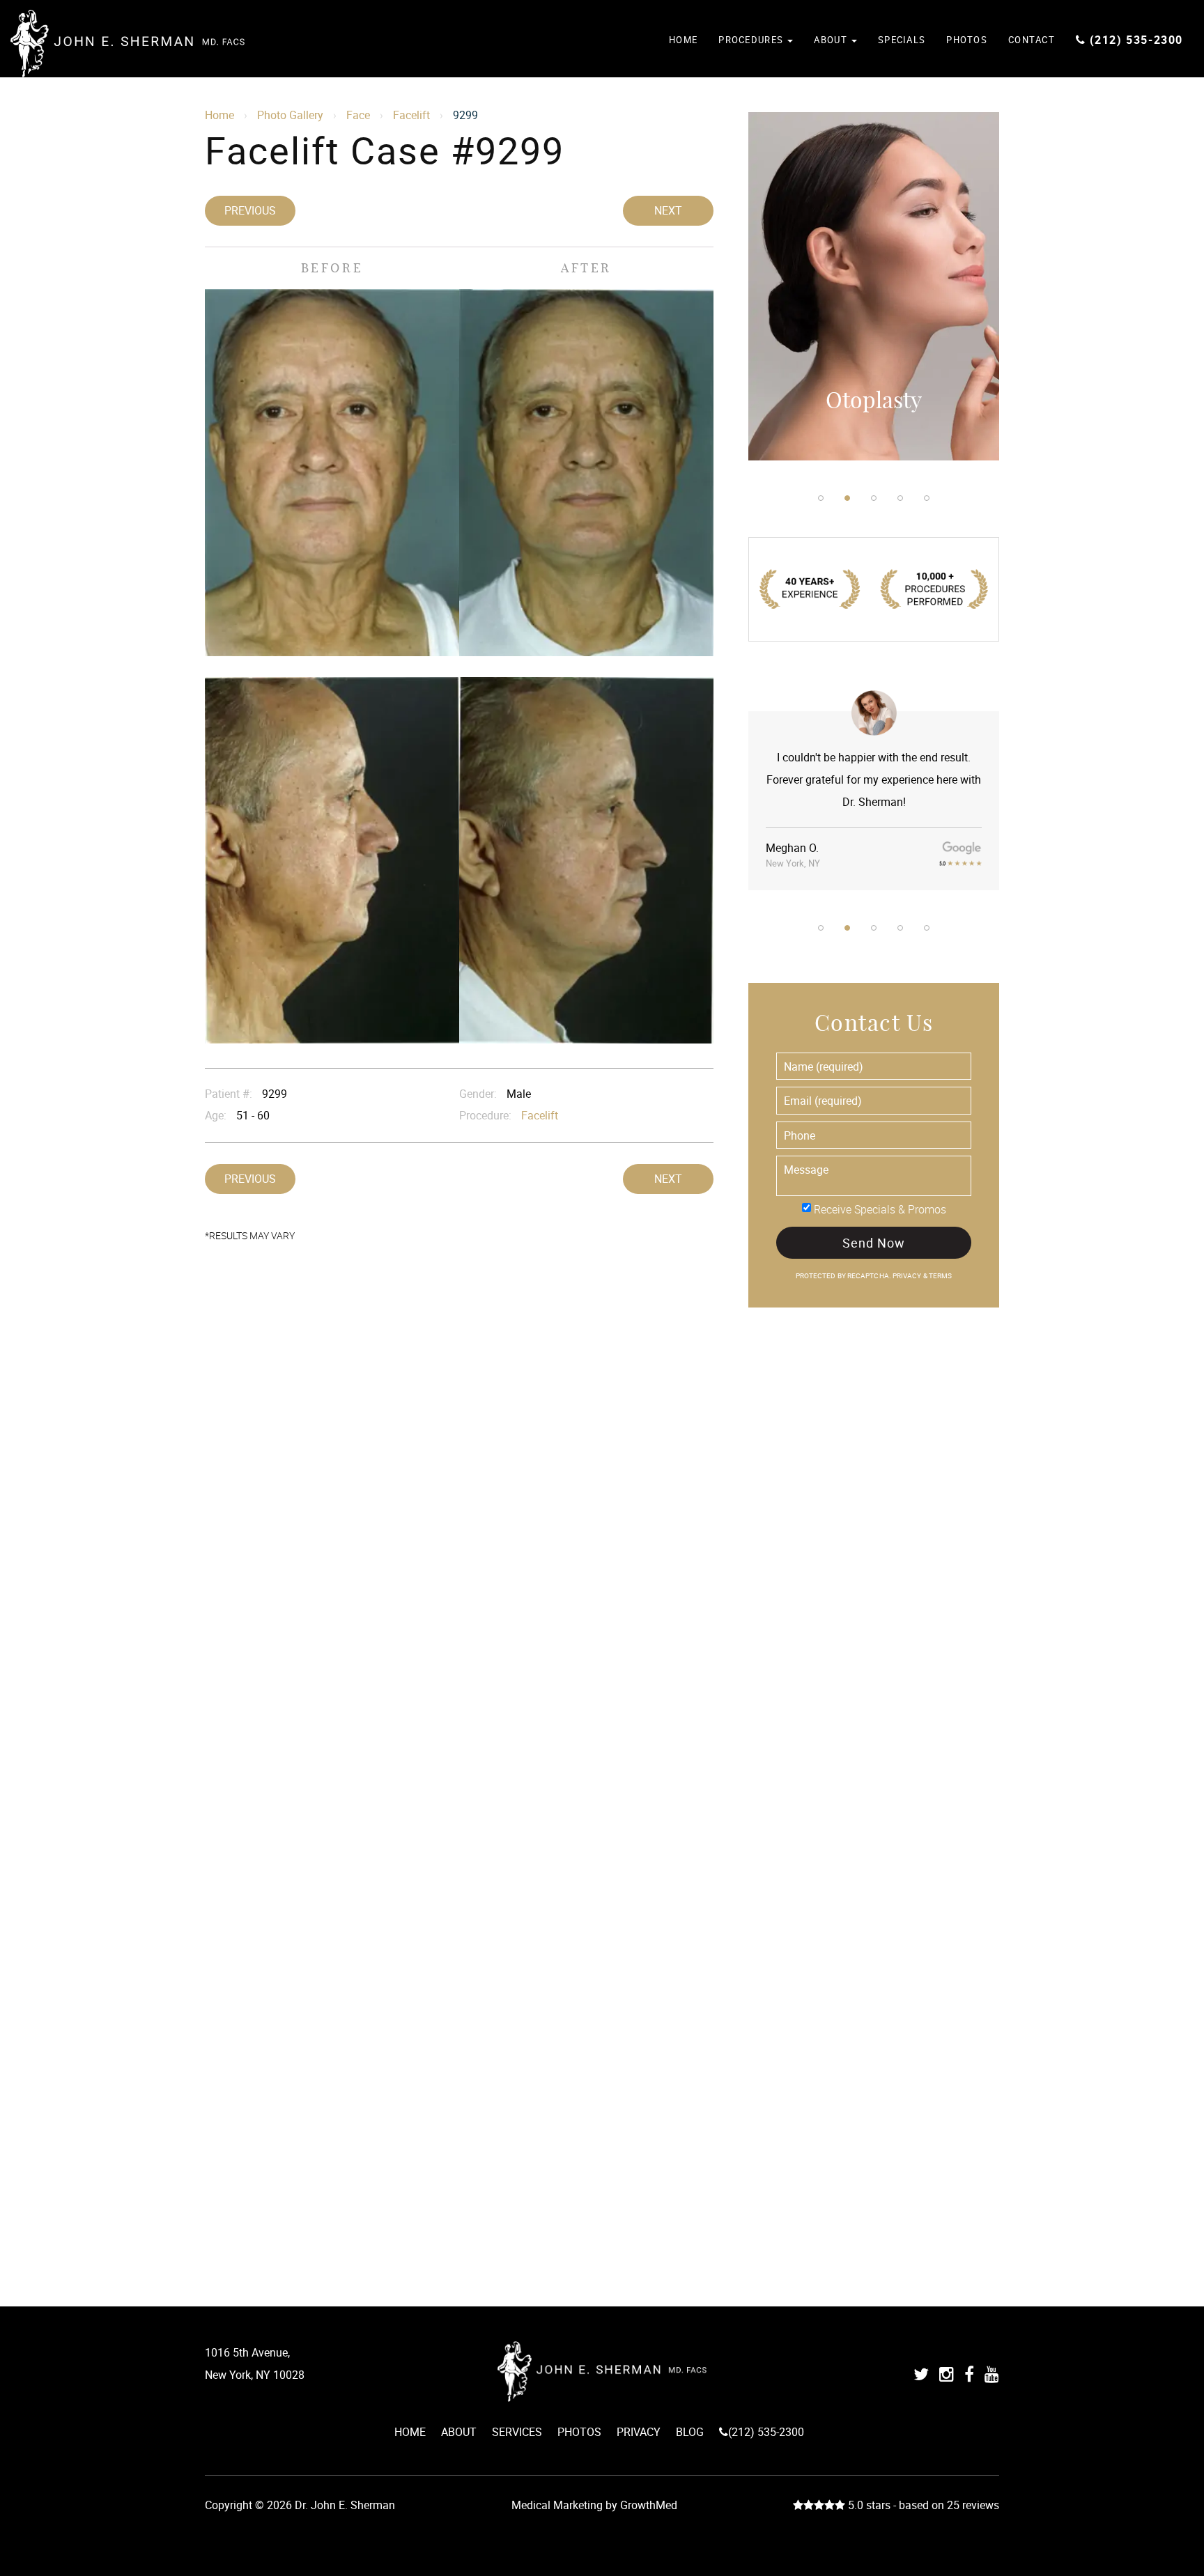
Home (683, 40)
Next (668, 210)
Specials (902, 40)
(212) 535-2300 (1136, 40)
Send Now (873, 1243)
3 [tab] (874, 498)
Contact (1032, 40)
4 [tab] (900, 498)
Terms (940, 1276)
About (832, 40)
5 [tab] (927, 498)
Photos (967, 40)
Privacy (908, 1276)
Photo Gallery (290, 115)
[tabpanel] (874, 286)
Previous (250, 210)
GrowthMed (649, 2505)
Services (517, 2432)
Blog (690, 2432)
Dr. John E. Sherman (128, 44)
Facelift (411, 115)
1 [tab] (821, 498)
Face (358, 115)
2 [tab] (847, 498)
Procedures (752, 40)
